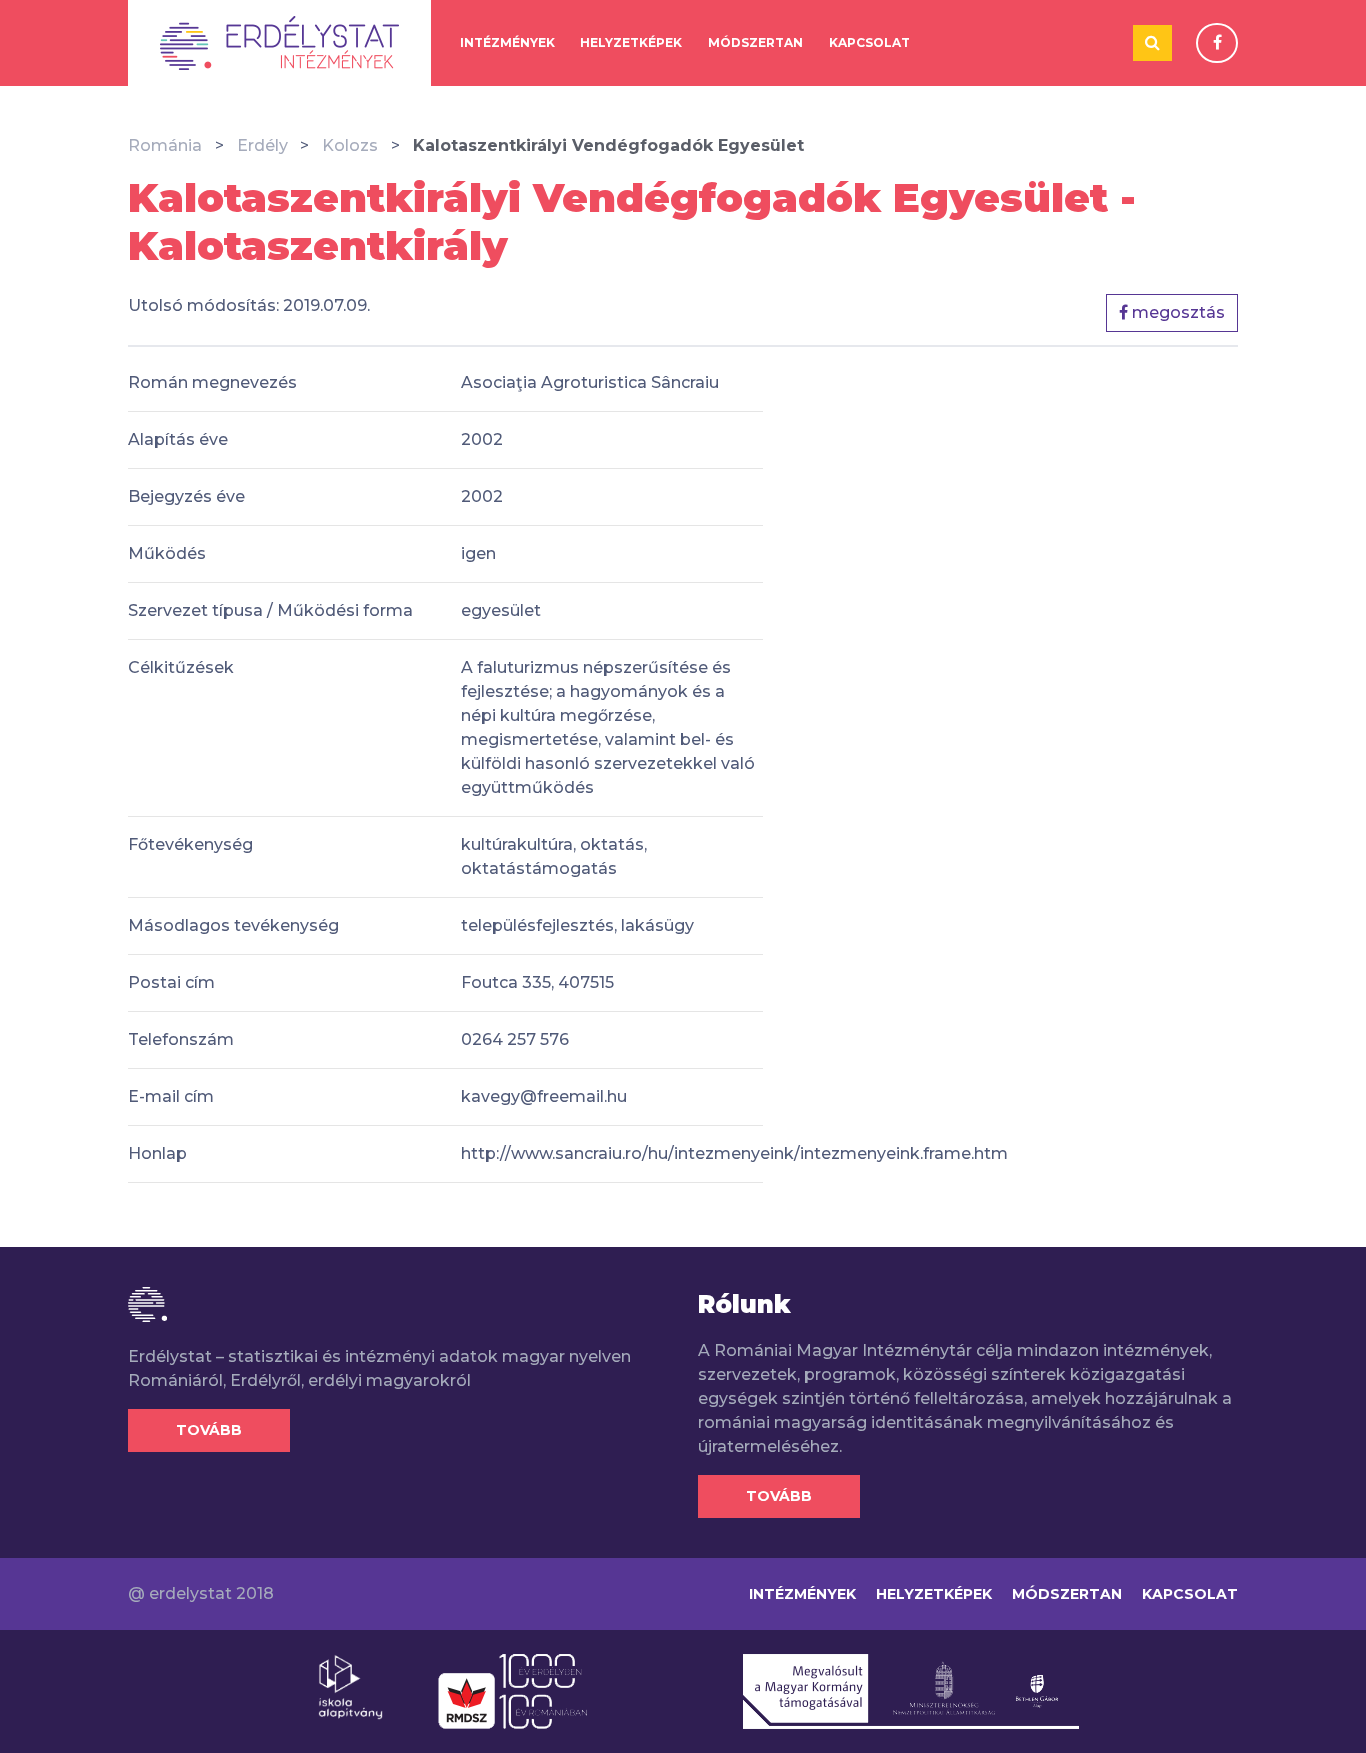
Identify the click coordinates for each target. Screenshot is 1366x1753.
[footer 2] (512, 1690)
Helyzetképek (631, 42)
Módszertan (755, 42)
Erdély (262, 145)
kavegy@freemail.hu (544, 1096)
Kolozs (350, 145)
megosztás (1176, 312)
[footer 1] (350, 1686)
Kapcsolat (869, 42)
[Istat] (279, 43)
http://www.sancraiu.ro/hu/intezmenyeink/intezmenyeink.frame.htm (734, 1153)
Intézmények (507, 42)
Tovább (209, 1430)
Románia (165, 145)
